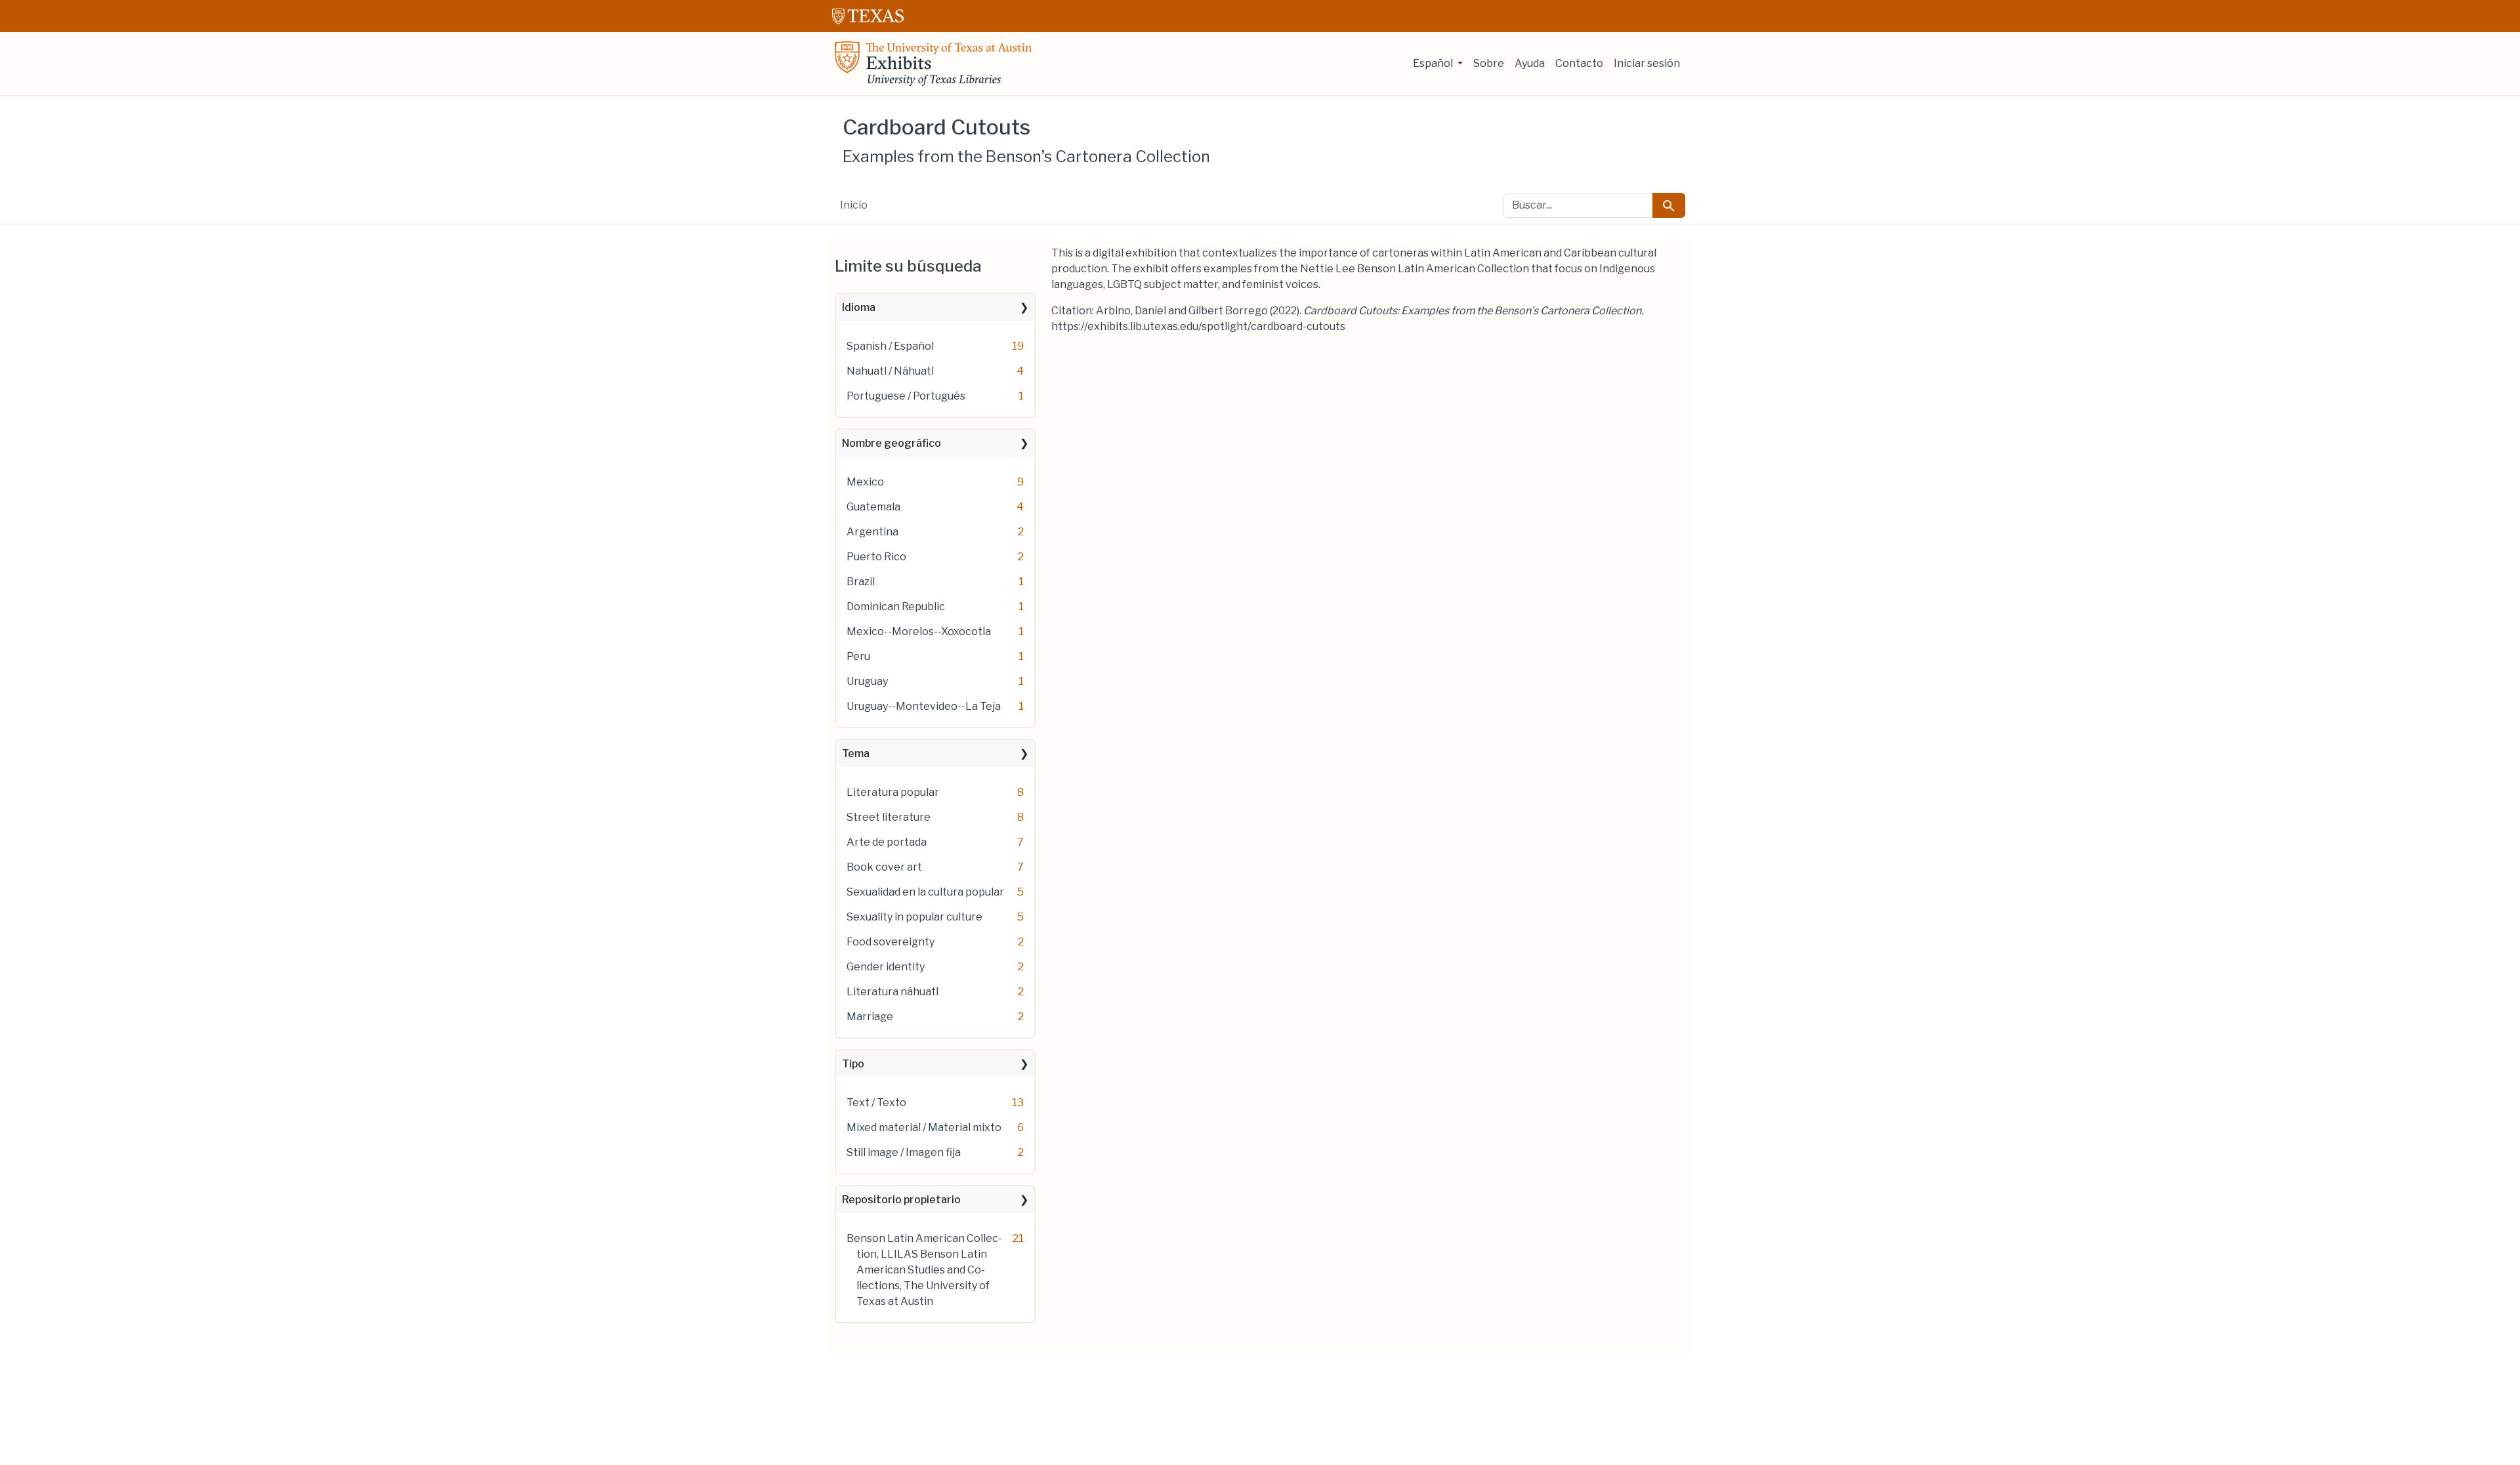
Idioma (859, 307)
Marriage (870, 1017)
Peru (858, 656)
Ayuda (1530, 63)
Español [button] (1434, 63)
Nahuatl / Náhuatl (890, 371)
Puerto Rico (876, 557)
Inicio (854, 205)
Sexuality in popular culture (914, 917)
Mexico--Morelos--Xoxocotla (919, 631)
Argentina (872, 532)
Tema (856, 753)
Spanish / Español (890, 346)
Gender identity (886, 967)
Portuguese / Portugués (906, 396)
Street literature (889, 817)
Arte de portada (887, 842)
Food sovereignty (891, 942)
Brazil (861, 582)
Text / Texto (876, 1103)
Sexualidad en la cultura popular (925, 892)
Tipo (853, 1064)
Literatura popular (893, 792)
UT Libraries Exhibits (933, 64)
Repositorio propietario (901, 1200)
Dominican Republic (896, 607)
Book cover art (884, 867)
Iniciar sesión (1647, 63)
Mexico (865, 482)
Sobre (1489, 63)
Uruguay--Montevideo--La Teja (924, 706)
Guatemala (873, 507)
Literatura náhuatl (892, 992)
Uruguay (867, 681)
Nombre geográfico (892, 443)
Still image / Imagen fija (904, 1152)
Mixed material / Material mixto (924, 1127)
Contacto (1579, 63)
